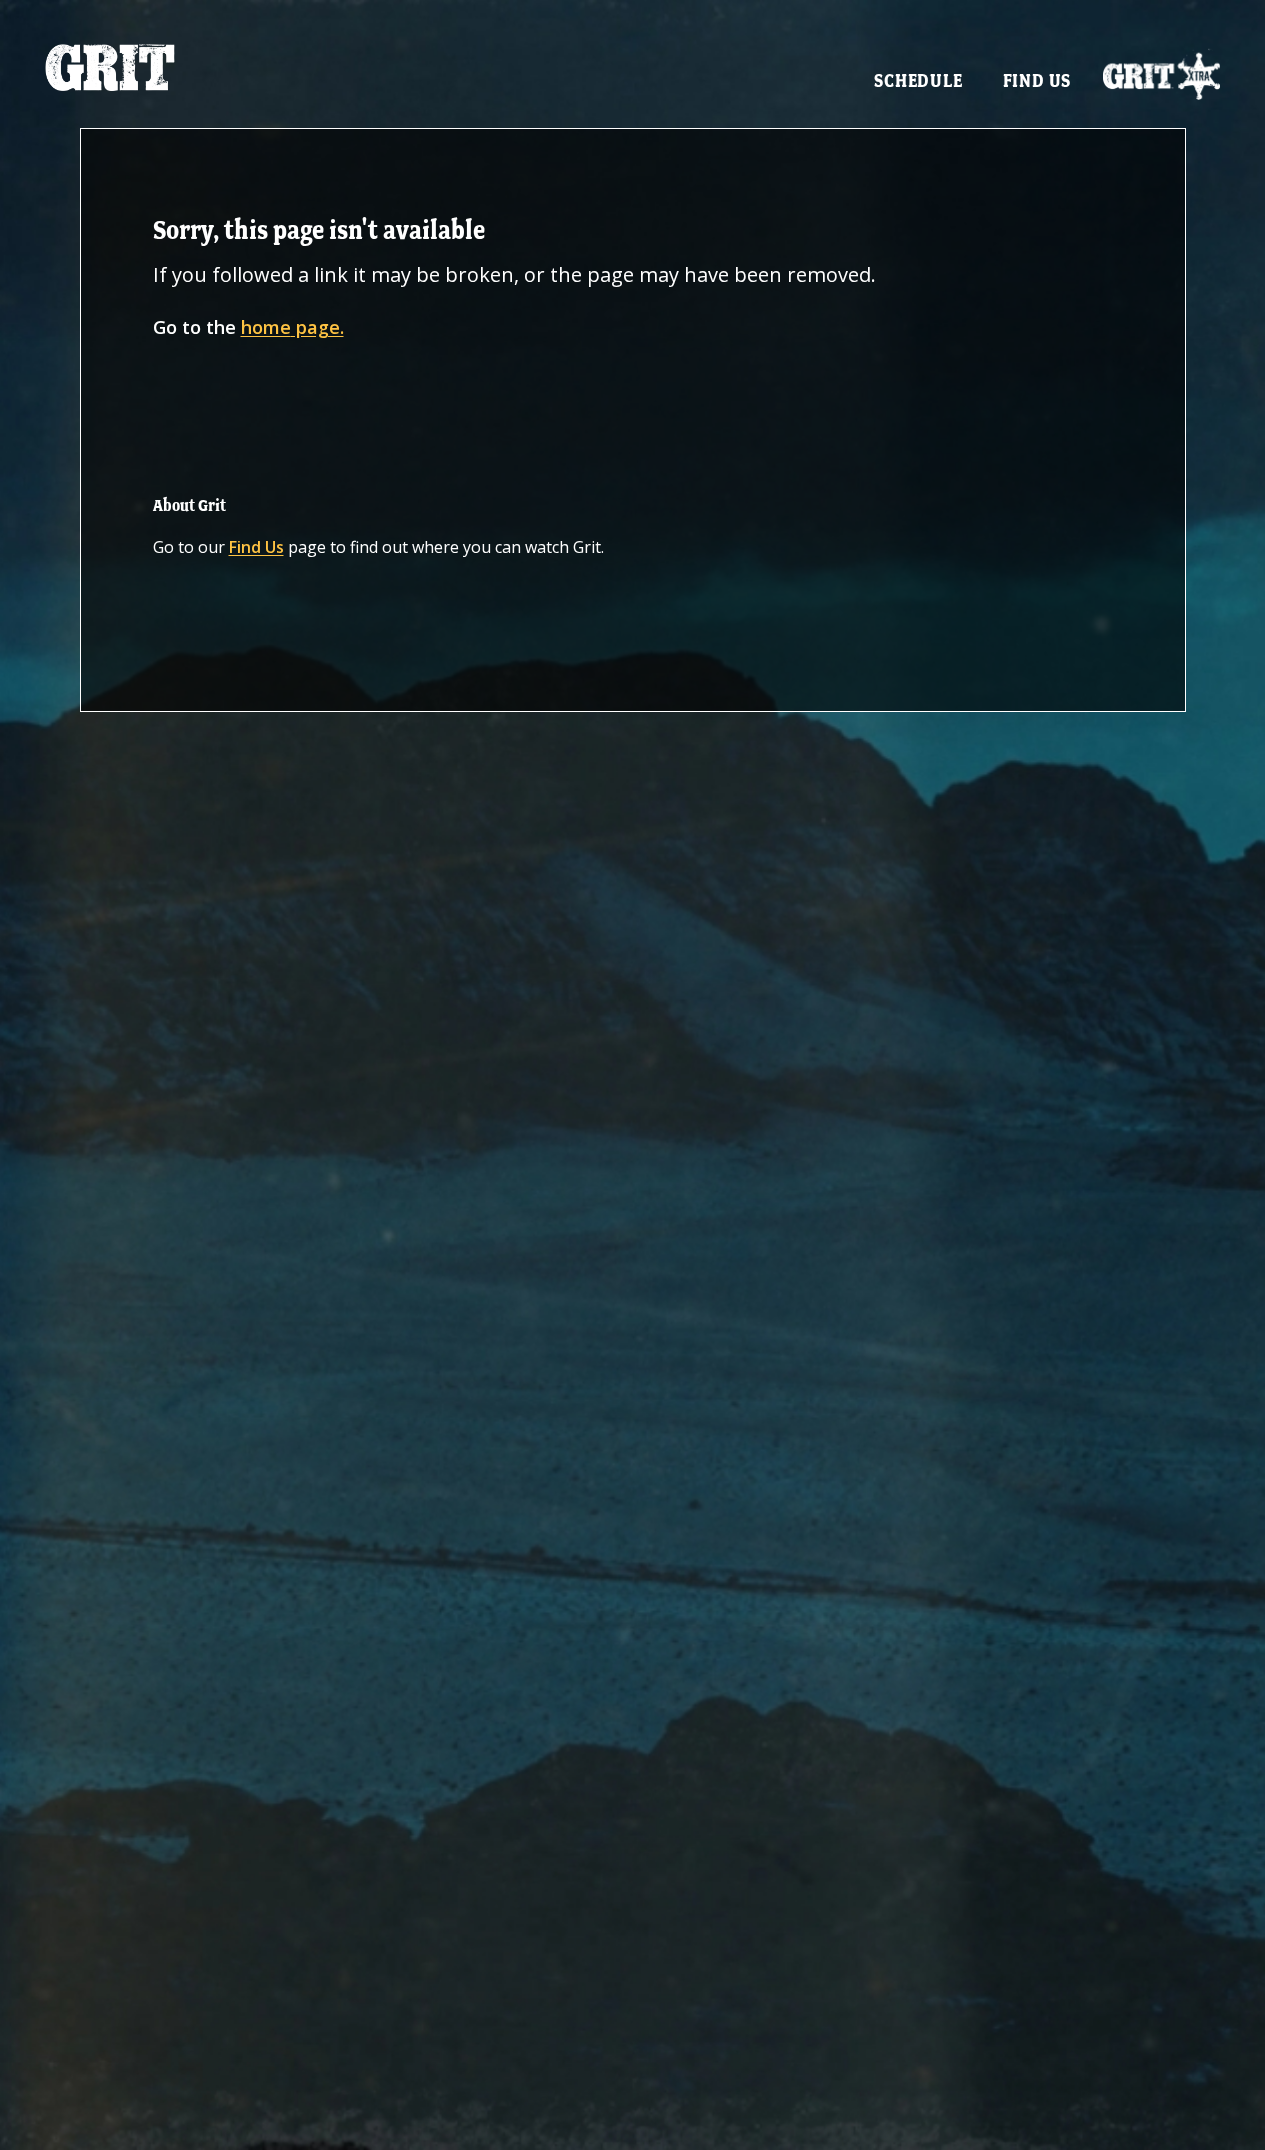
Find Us (1037, 80)
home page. (292, 327)
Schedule (918, 80)
